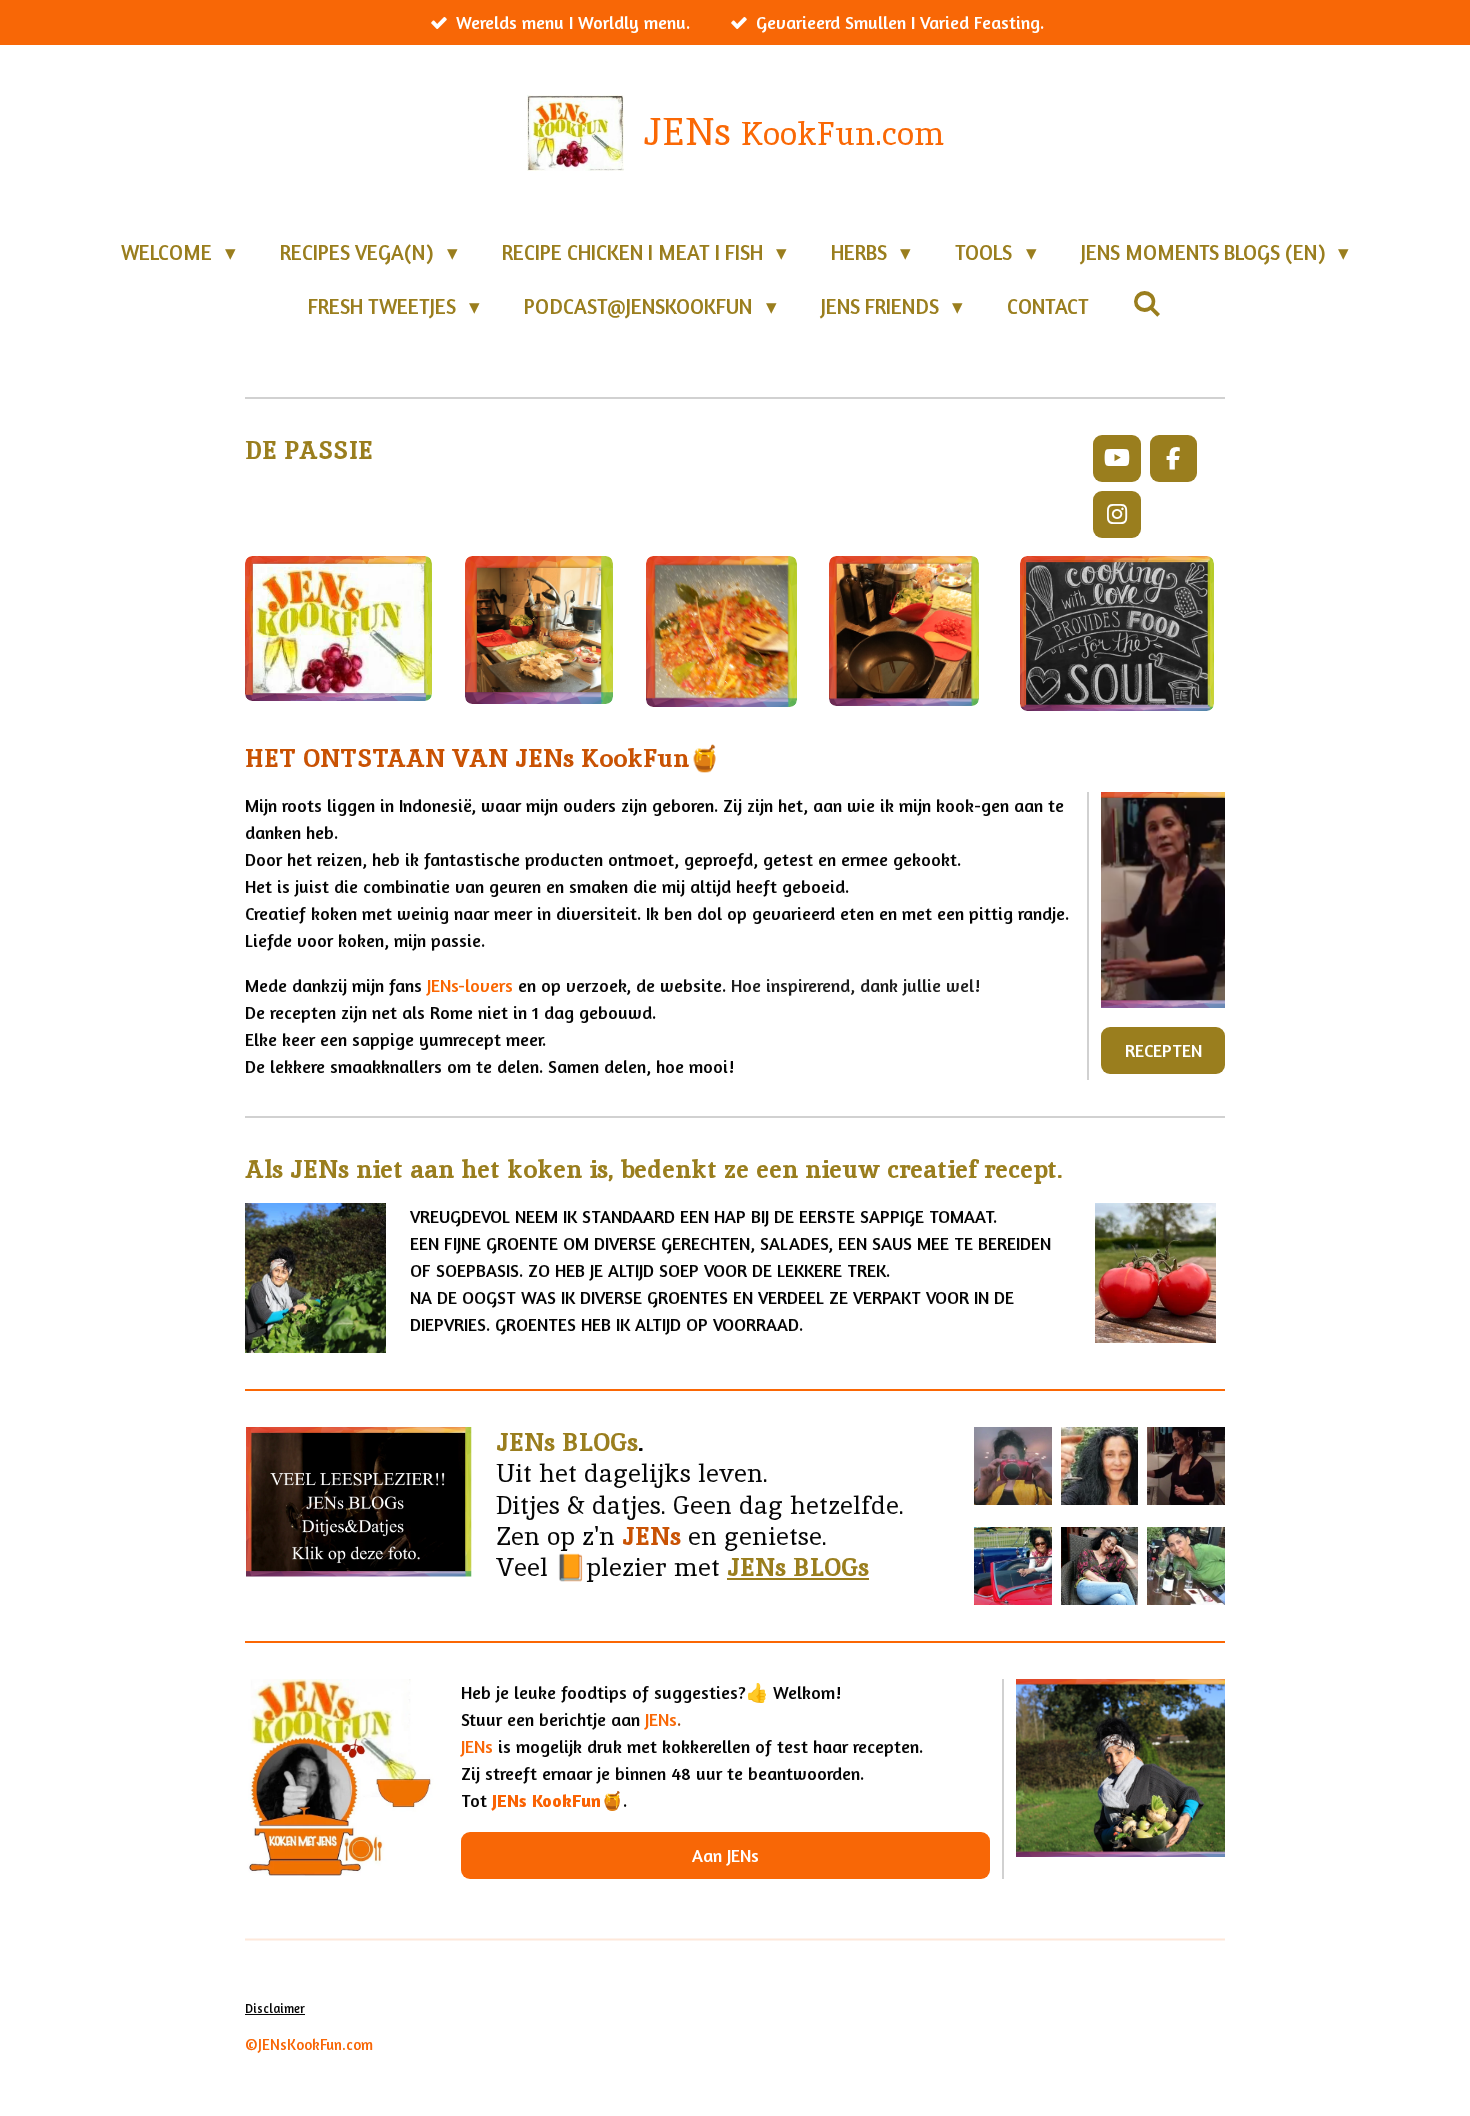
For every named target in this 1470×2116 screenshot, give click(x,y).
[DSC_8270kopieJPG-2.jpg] (1013, 1566)
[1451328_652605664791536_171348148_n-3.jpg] (1099, 1466)
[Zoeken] (1147, 303)
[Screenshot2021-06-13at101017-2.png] (1099, 1566)
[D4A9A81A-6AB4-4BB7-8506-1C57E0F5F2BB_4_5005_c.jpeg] (1186, 1566)
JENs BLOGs (798, 1567)
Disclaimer (275, 2008)
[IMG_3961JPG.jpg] (1013, 1466)
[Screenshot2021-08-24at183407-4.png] (1186, 1466)
